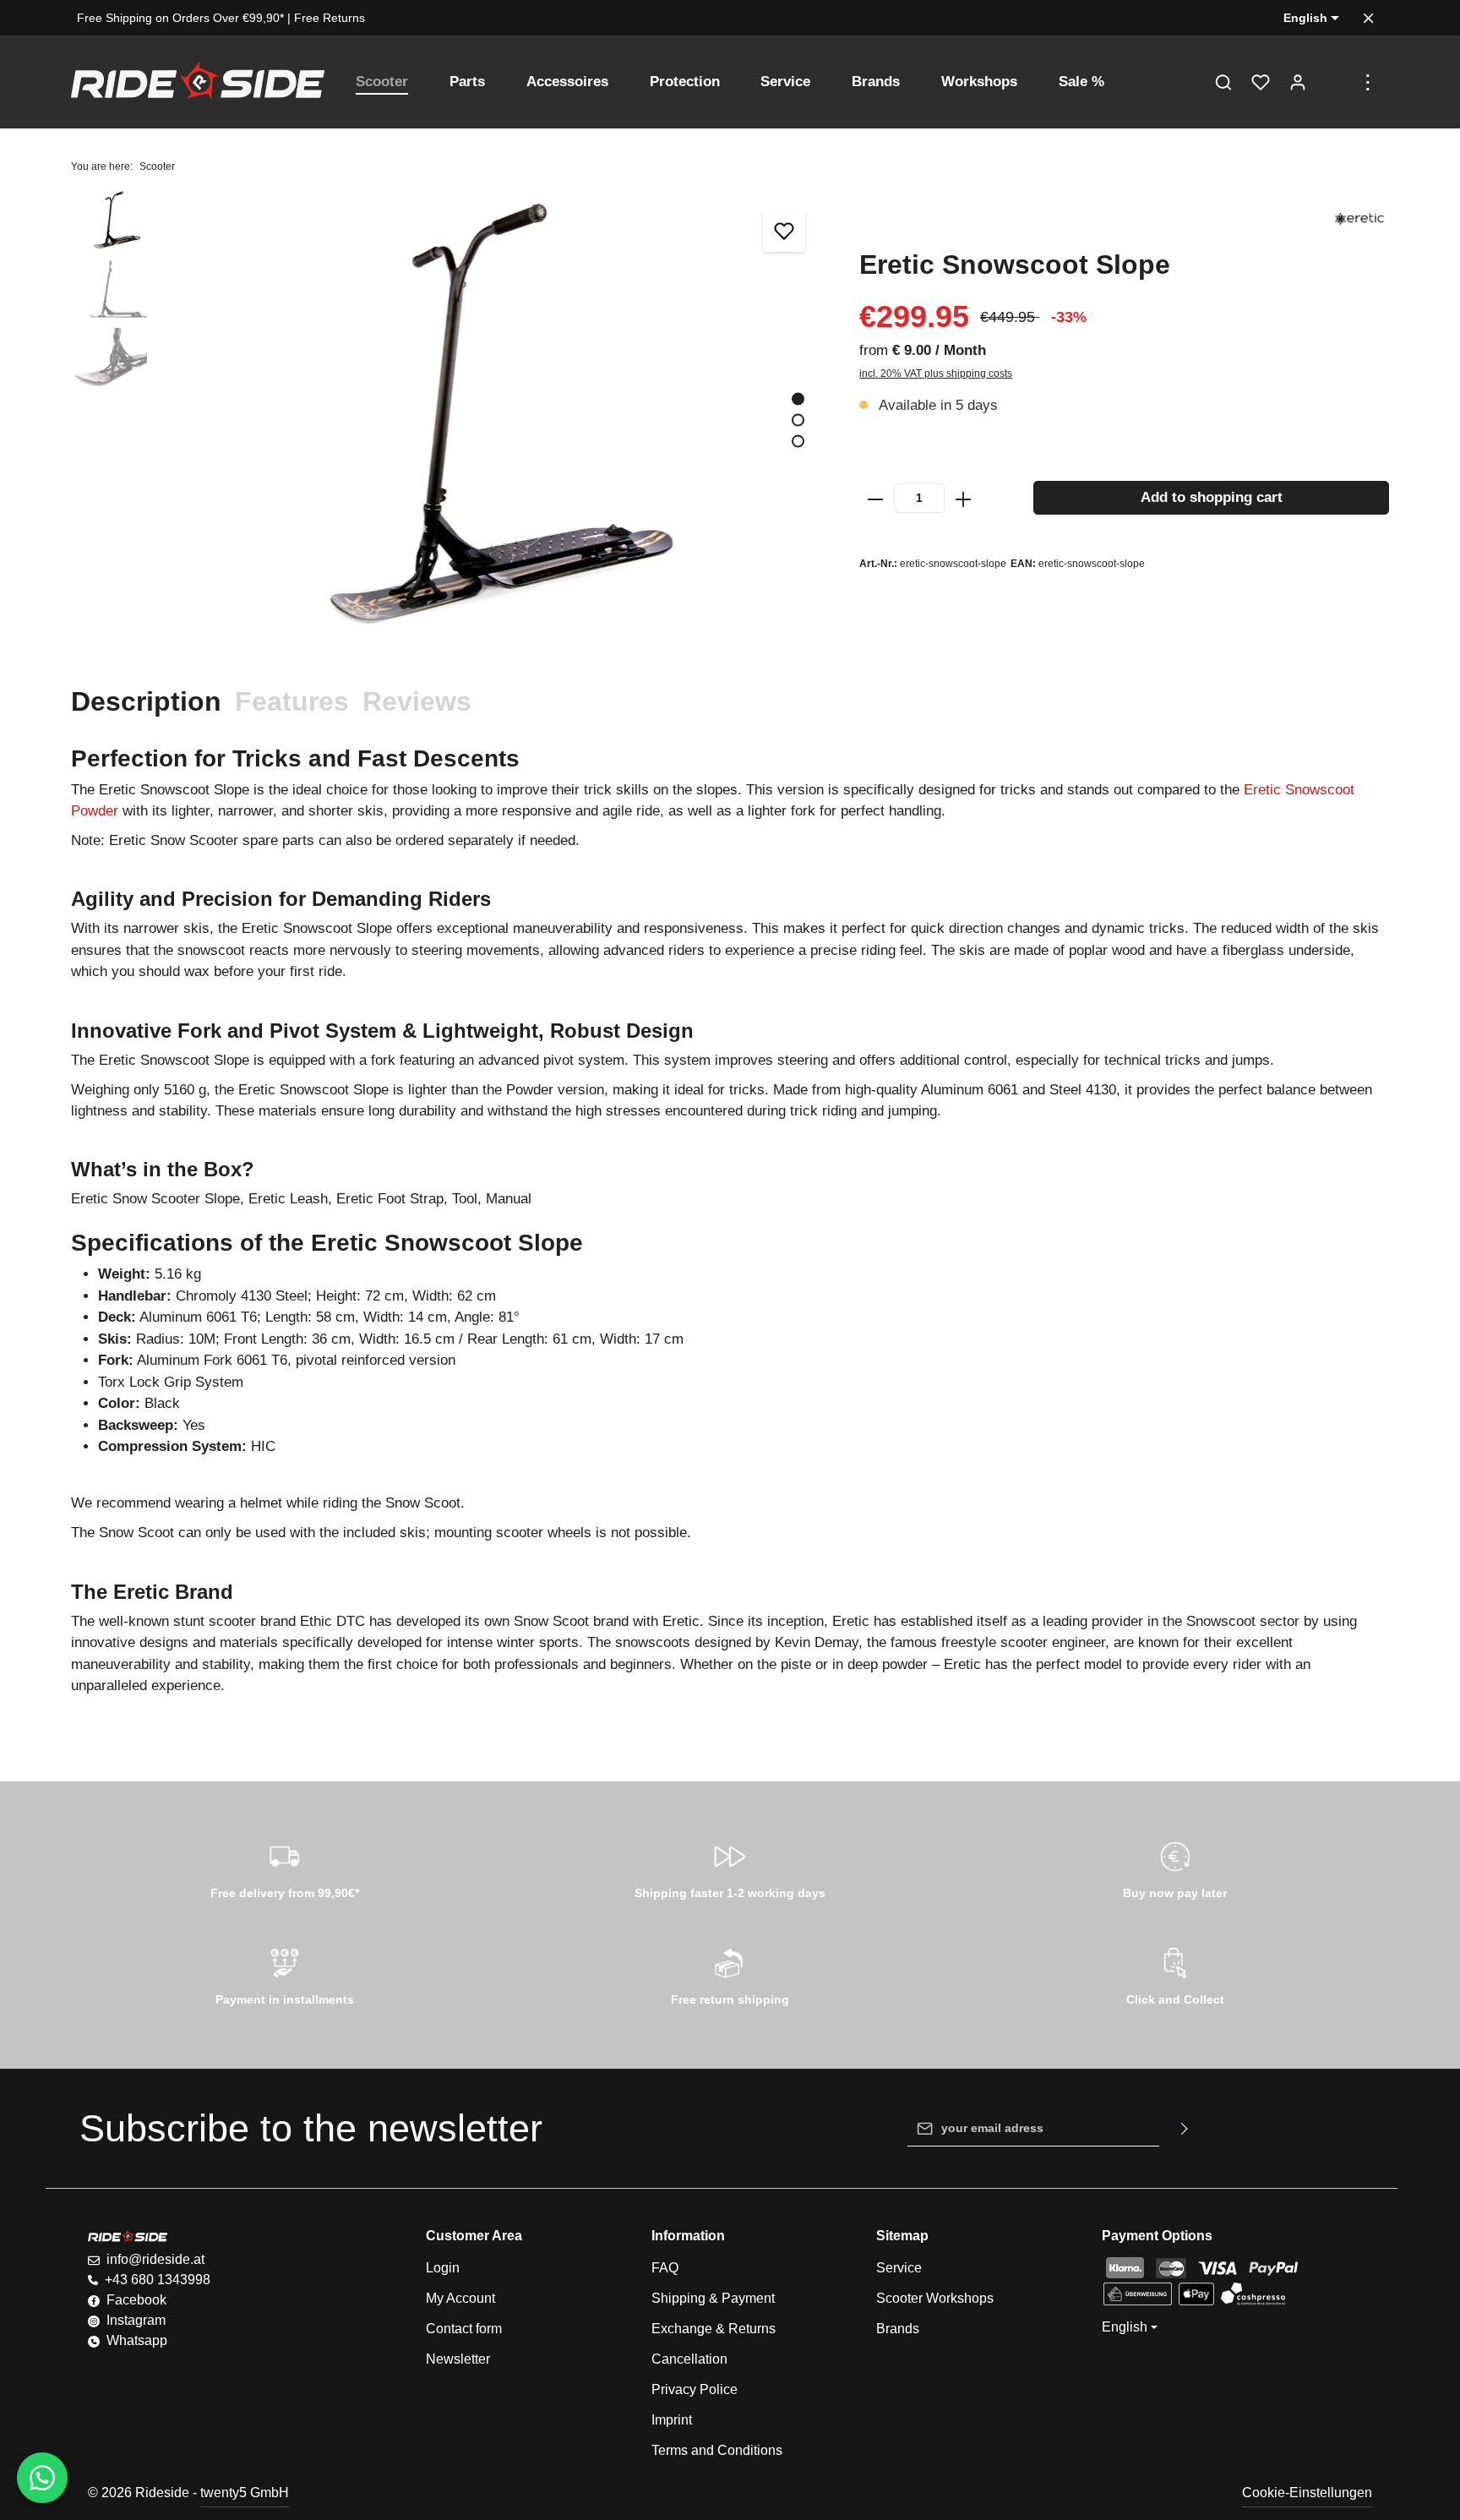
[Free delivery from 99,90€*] (285, 1868)
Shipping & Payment (713, 2298)
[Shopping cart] (1335, 82)
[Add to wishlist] (784, 231)
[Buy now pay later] (1175, 1868)
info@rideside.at (155, 2259)
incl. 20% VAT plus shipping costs (936, 374)
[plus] (963, 498)
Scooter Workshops (935, 2298)
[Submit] (1185, 2129)
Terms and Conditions (717, 2450)
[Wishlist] (1261, 82)
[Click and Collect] (1175, 1974)
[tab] (146, 701)
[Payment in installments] (285, 1974)
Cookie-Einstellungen (1307, 2493)
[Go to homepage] (198, 82)
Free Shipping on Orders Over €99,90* (180, 18)
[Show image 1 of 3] (798, 398)
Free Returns (330, 18)
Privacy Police (695, 2389)
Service (899, 2268)
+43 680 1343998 (158, 2280)
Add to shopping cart (1212, 497)
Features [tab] (292, 701)
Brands (898, 2329)
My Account (460, 2298)
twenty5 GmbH (245, 2493)
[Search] (1223, 82)
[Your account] (1298, 82)
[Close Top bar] (1368, 18)
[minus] (875, 498)
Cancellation (689, 2359)
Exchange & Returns (714, 2329)
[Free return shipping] (730, 1974)
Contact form (464, 2329)
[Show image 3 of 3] (798, 441)
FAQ (665, 2268)
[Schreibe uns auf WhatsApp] (42, 2478)
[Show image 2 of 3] (798, 420)
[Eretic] (1359, 219)
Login (443, 2268)
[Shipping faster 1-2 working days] (730, 1868)
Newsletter (458, 2359)
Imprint (672, 2420)
